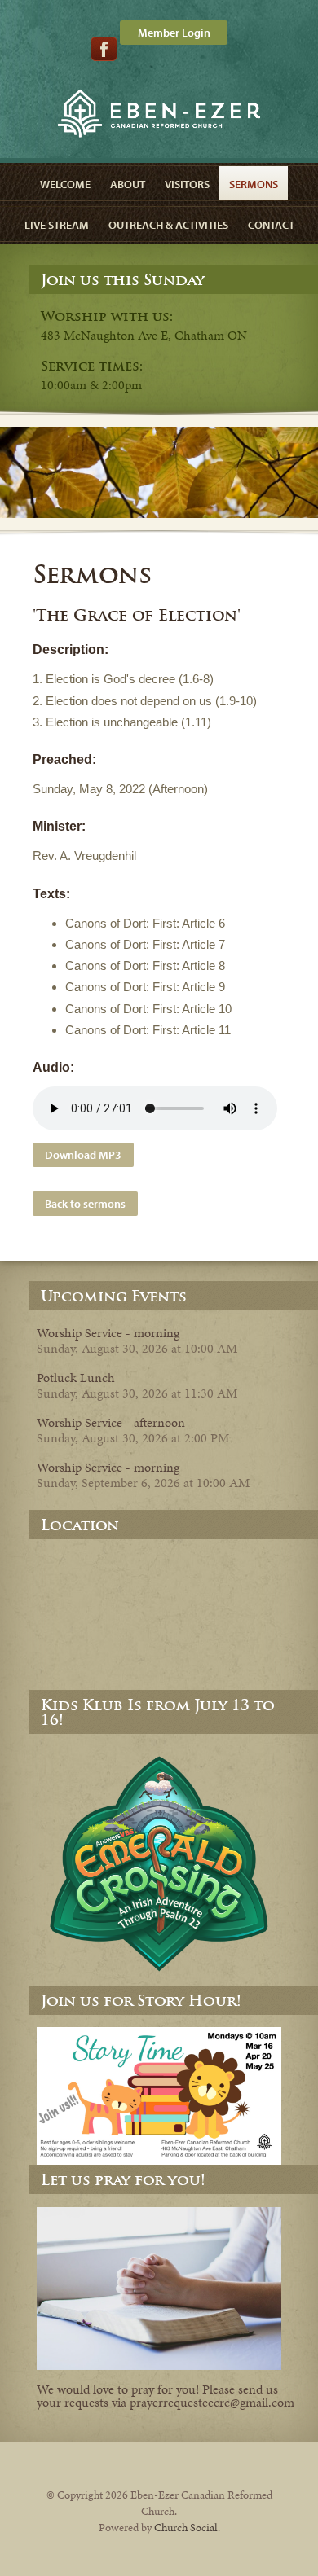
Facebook (104, 49)
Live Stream (57, 225)
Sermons (254, 184)
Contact (271, 225)
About (128, 184)
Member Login (174, 33)
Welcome (65, 184)
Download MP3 (83, 1155)
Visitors (187, 184)
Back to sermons (85, 1204)
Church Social (186, 2528)
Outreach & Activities (168, 225)
